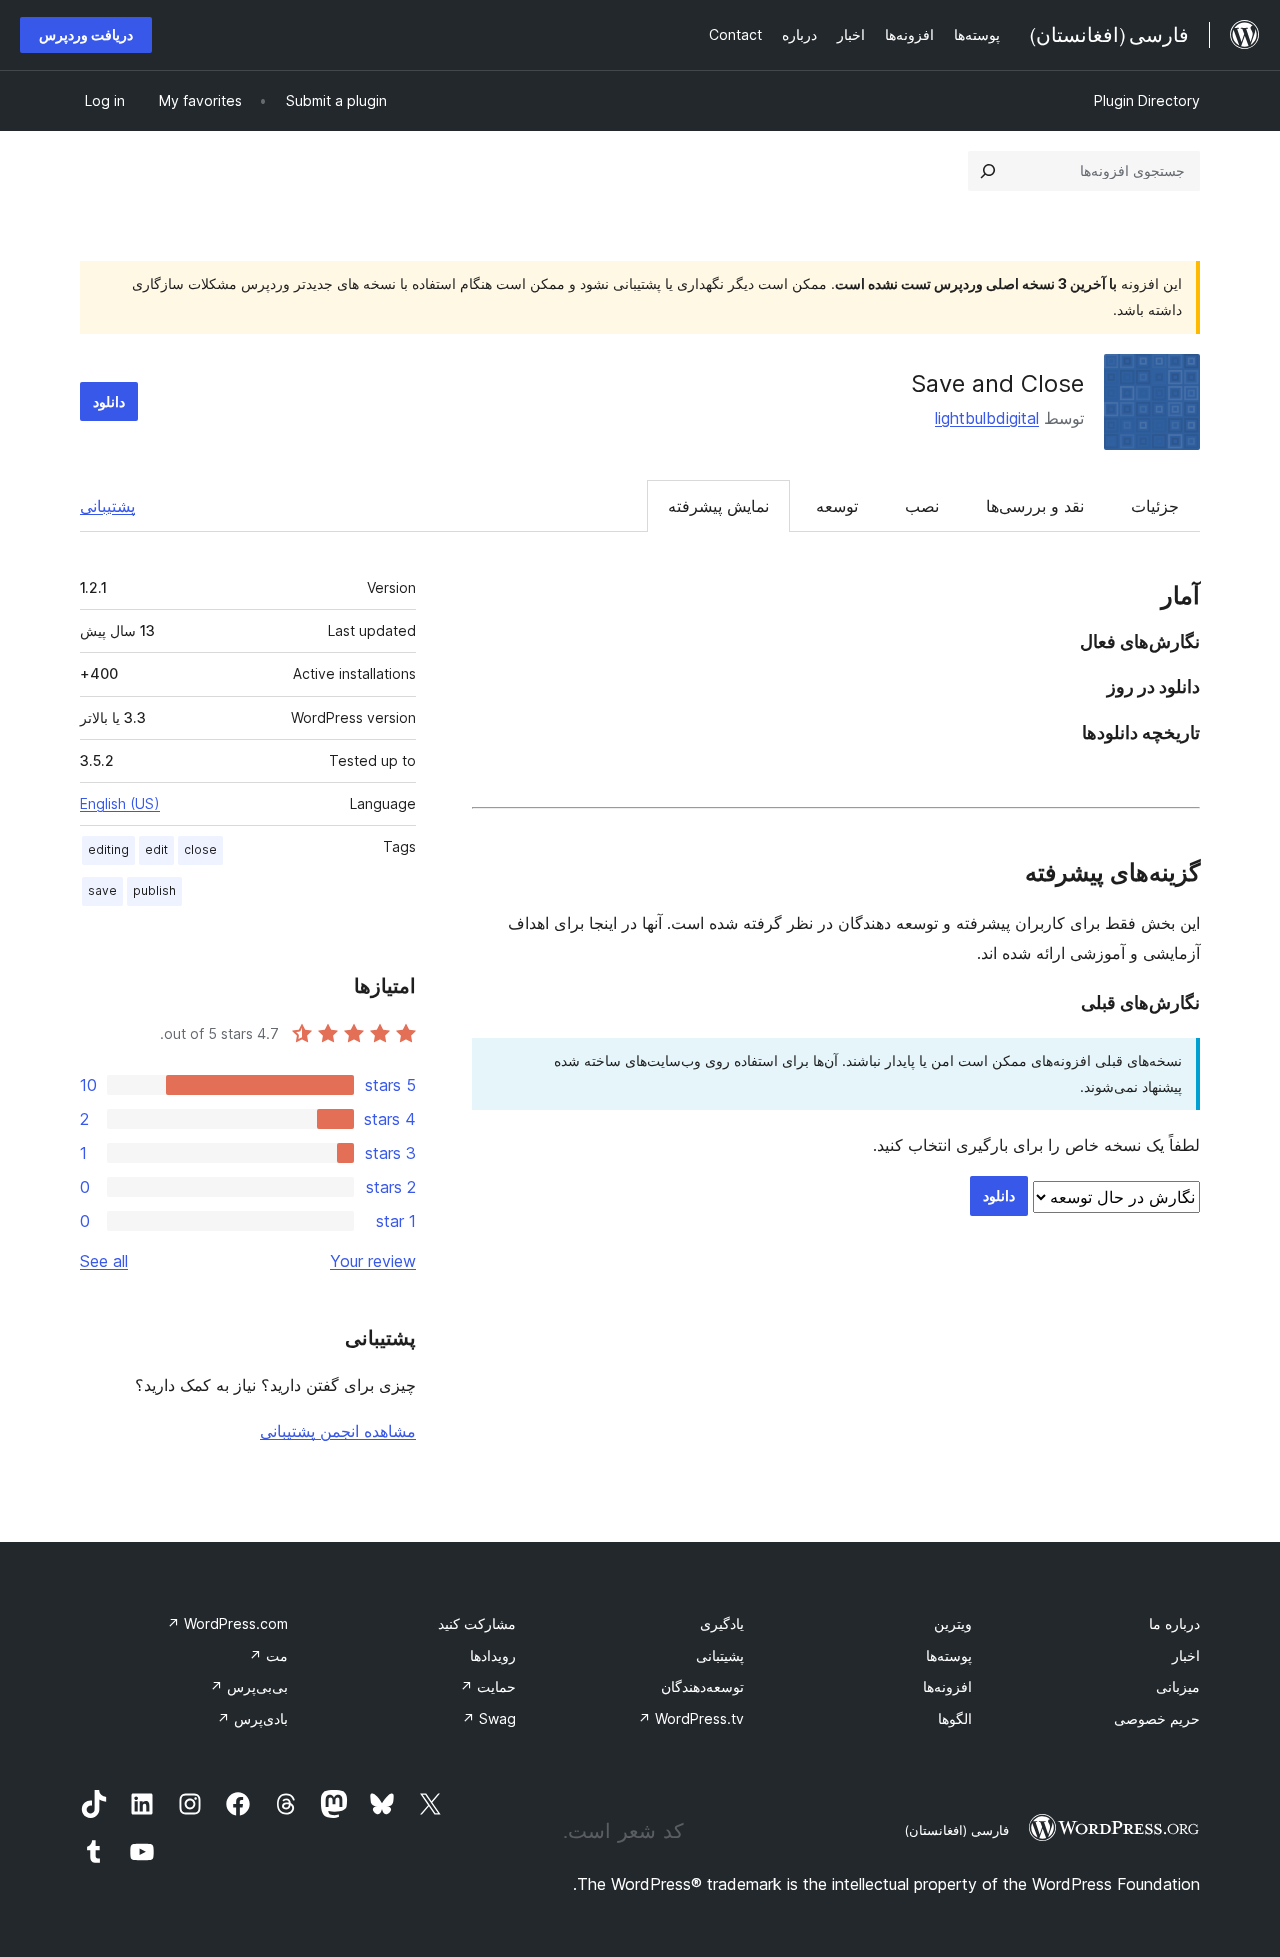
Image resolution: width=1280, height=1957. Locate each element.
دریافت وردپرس (86, 34)
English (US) (120, 803)
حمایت (488, 1686)
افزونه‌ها (947, 1686)
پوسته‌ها (949, 1655)
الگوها (955, 1718)
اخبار (1186, 1655)
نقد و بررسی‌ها (1035, 506)
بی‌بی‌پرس (249, 1686)
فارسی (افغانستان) (956, 1830)
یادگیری (722, 1623)
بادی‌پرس (252, 1718)
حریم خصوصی (1157, 1718)
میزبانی (1178, 1686)
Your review (373, 1261)
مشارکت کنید (477, 1623)
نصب (922, 506)
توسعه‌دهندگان (702, 1686)
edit (156, 849)
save (102, 890)
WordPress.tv (691, 1718)
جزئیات (1155, 506)
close (200, 849)
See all (104, 1261)
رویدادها (493, 1655)
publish (154, 890)
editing (108, 849)
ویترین (953, 1623)
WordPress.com (227, 1623)
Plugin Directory (1147, 100)
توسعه (837, 506)
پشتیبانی (107, 506)
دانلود (109, 401)
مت (268, 1655)
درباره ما (1174, 1623)
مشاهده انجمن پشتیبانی (338, 1431)
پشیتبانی (720, 1655)
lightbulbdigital (987, 418)
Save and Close (997, 383)
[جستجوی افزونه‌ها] (988, 171)
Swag (489, 1718)
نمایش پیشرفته (718, 506)
